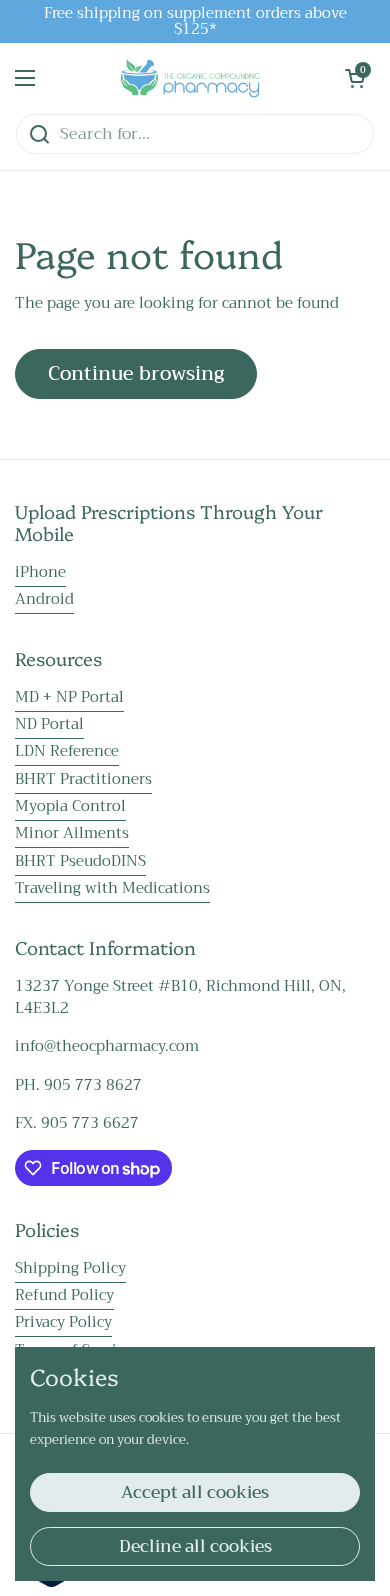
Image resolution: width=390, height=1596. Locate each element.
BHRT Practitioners (83, 779)
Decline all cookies (195, 1546)
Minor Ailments (72, 833)
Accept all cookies (195, 1492)
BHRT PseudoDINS (80, 861)
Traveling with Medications (112, 888)
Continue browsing (136, 373)
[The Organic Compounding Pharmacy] (190, 78)
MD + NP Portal (69, 697)
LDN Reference (67, 751)
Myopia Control (70, 806)
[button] (355, 78)
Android (44, 599)
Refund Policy (64, 1295)
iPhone (40, 572)
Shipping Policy (70, 1268)
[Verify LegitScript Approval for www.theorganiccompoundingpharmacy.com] (51, 1583)
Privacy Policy (63, 1322)
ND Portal (49, 724)
